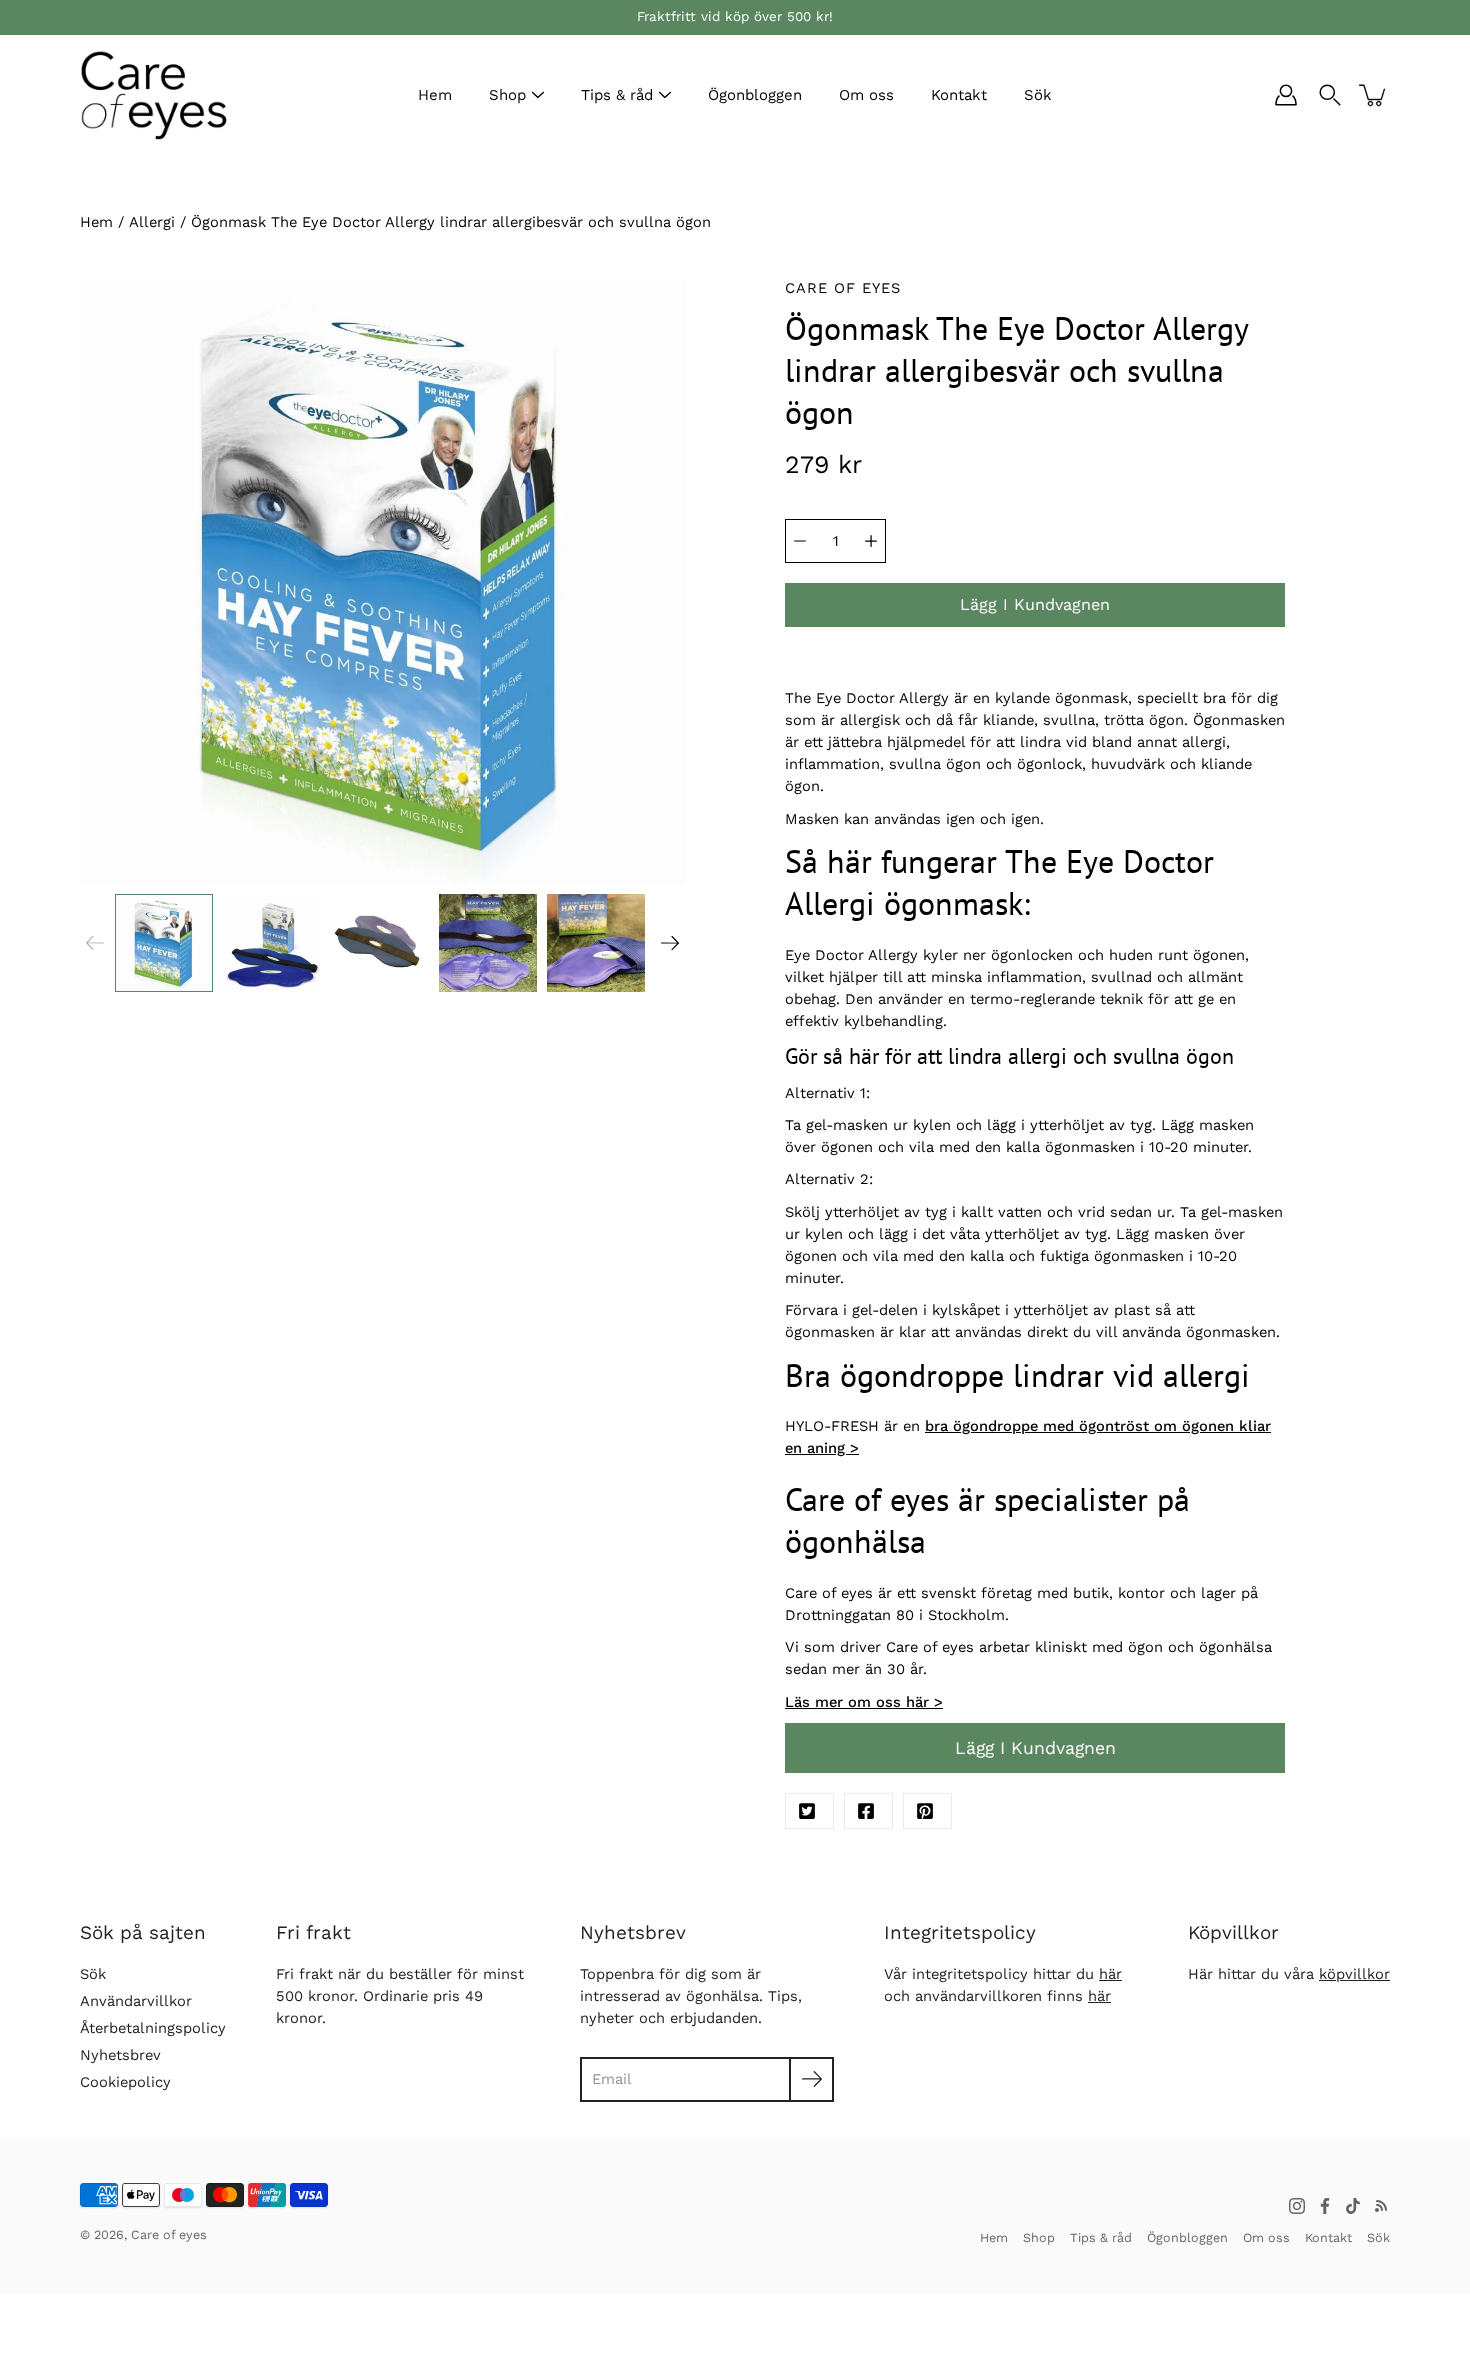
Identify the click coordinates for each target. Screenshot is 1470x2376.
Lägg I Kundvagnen (1035, 1748)
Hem (435, 95)
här (1110, 1974)
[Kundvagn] (1374, 95)
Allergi (152, 222)
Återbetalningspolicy (153, 2028)
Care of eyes (169, 2234)
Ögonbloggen (755, 95)
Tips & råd (617, 95)
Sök (1038, 95)
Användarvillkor (136, 2001)
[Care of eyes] (155, 95)
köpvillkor (1354, 1974)
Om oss (866, 95)
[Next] (670, 943)
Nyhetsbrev (120, 2055)
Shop (507, 95)
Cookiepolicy (125, 2082)
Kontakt (959, 95)
